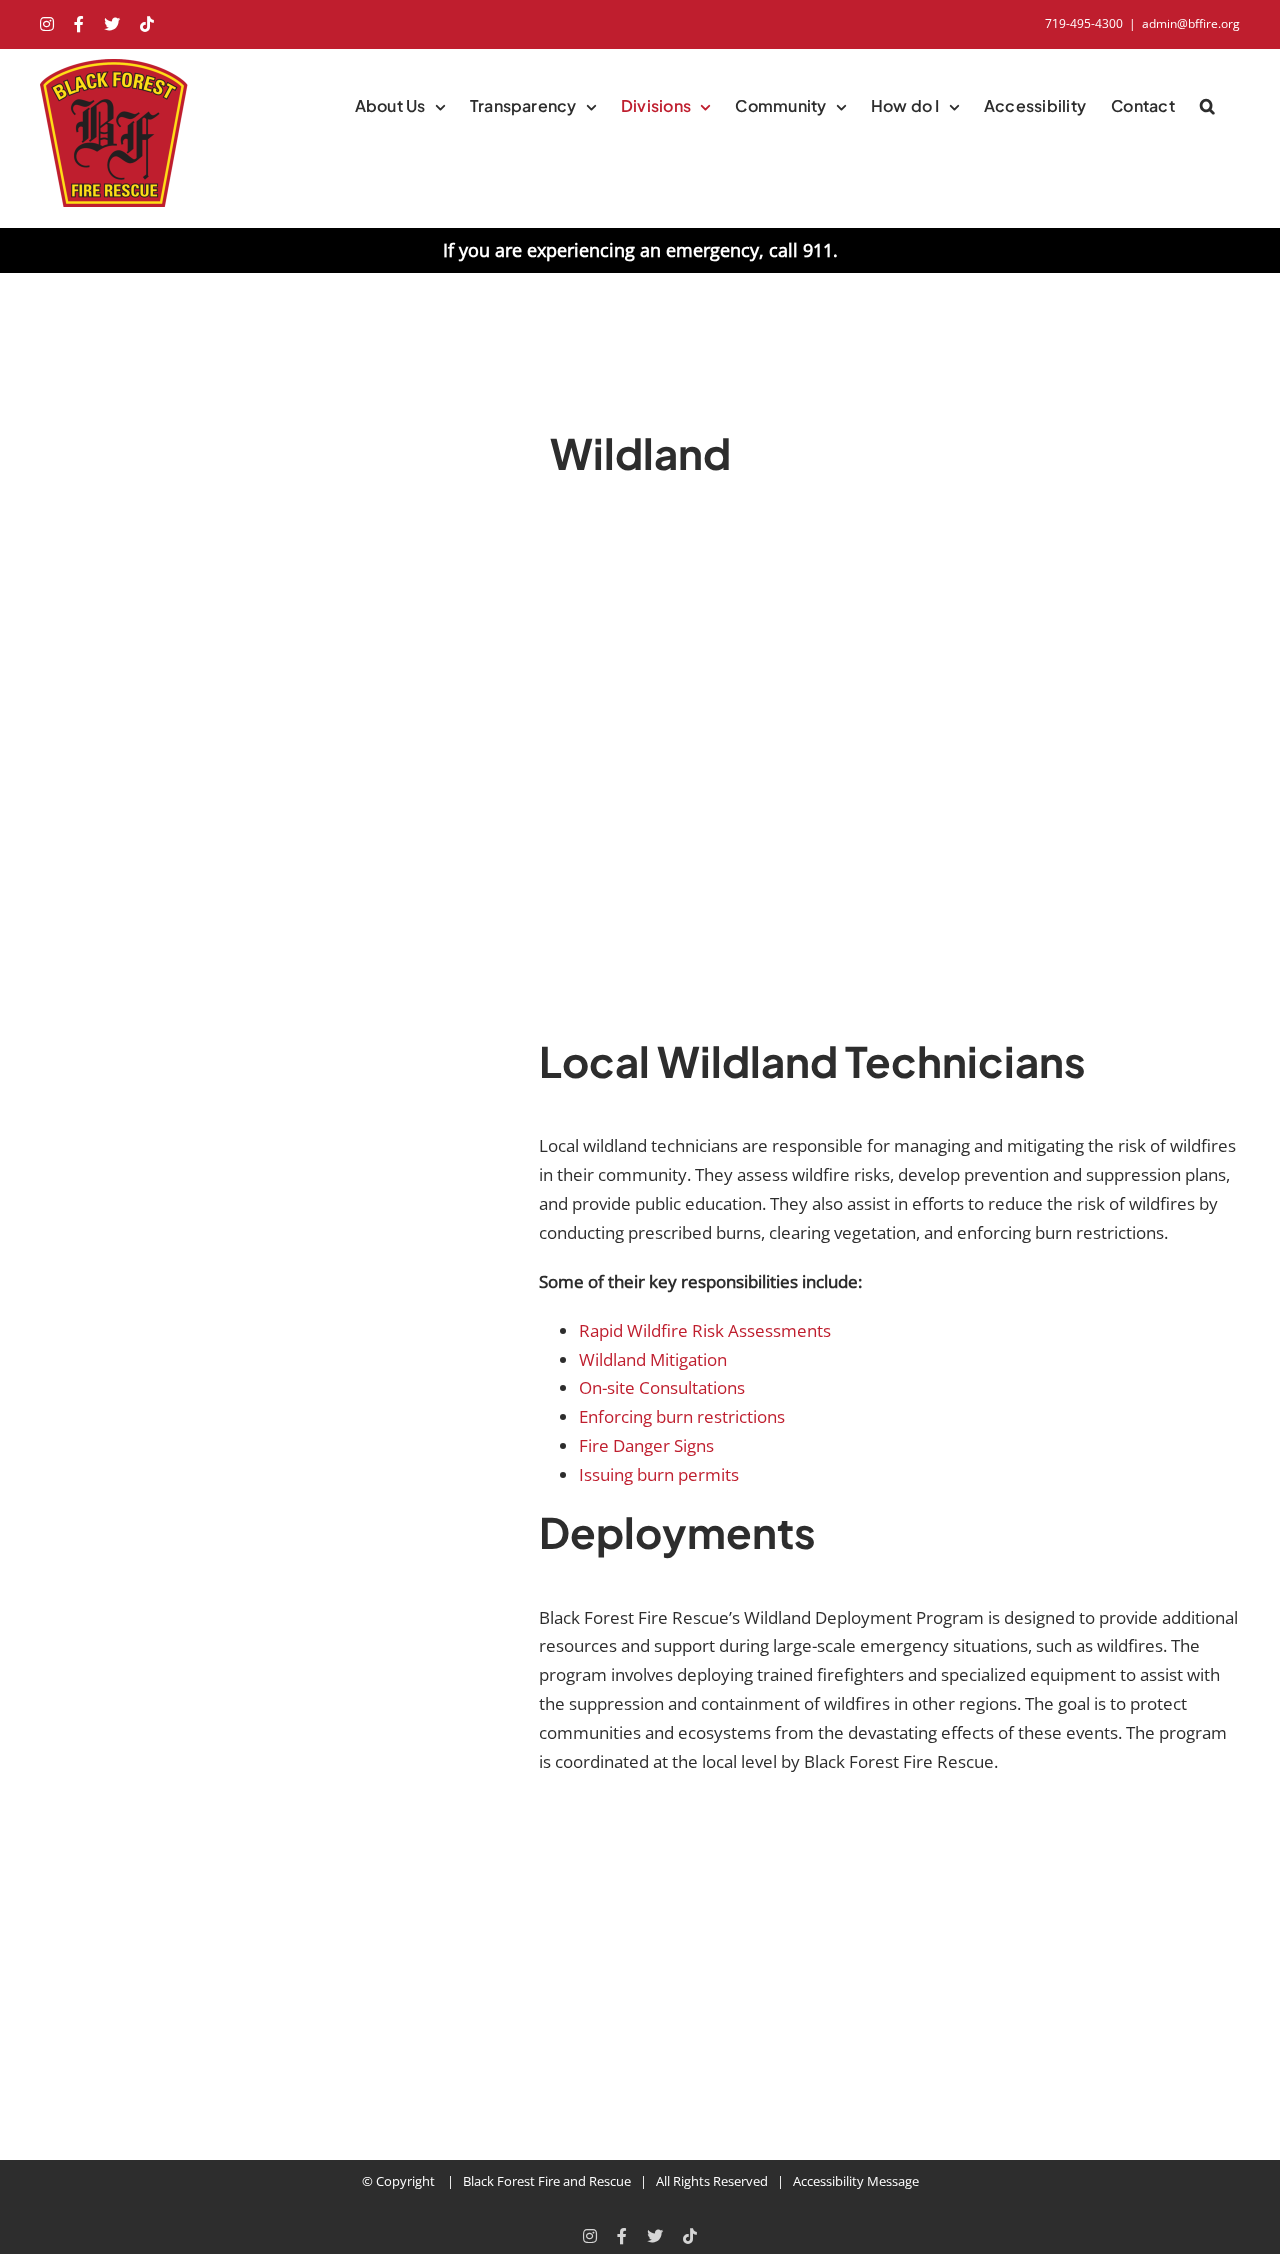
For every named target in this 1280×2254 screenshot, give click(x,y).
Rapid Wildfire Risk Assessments (705, 1330)
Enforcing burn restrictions (682, 1416)
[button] (1207, 106)
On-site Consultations (662, 1387)
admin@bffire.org (1191, 23)
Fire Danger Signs (646, 1445)
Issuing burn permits (659, 1474)
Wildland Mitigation (653, 1359)
